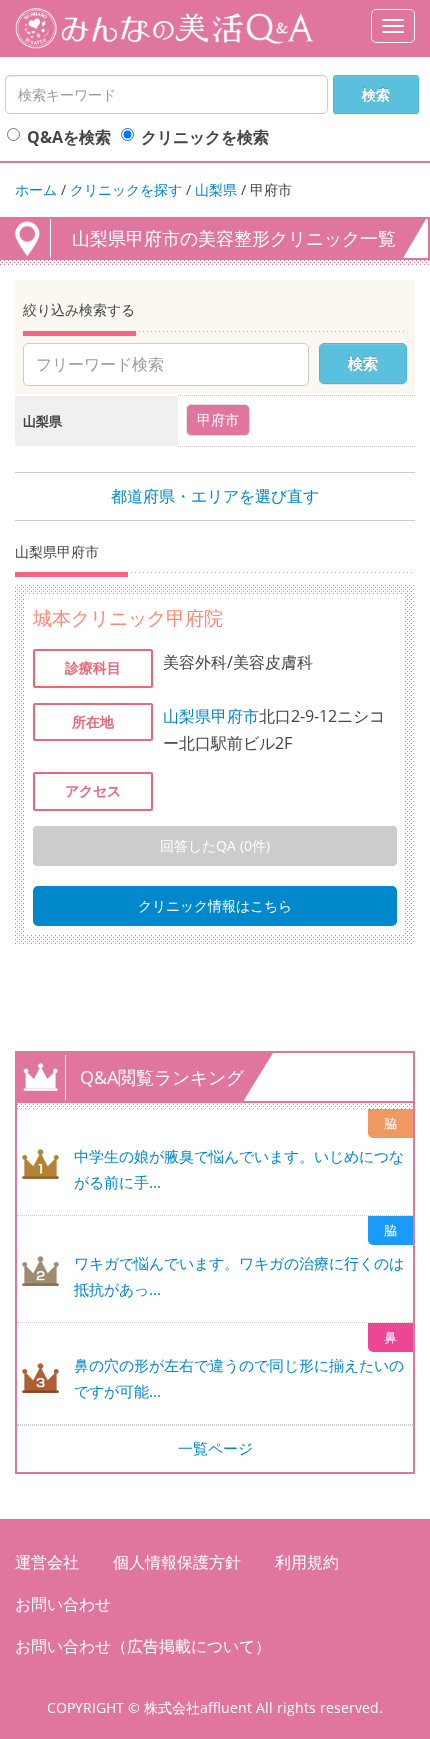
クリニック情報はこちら (215, 905)
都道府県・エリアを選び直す (215, 496)
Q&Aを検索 (69, 137)
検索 (376, 94)
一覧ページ (215, 1448)
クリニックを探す (126, 189)
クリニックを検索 (205, 137)
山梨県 (216, 189)
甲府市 (235, 716)
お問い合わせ (63, 1604)
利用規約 (307, 1562)
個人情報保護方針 (177, 1562)
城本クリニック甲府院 (128, 618)
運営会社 (47, 1562)
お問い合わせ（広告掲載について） (143, 1646)
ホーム (36, 189)
